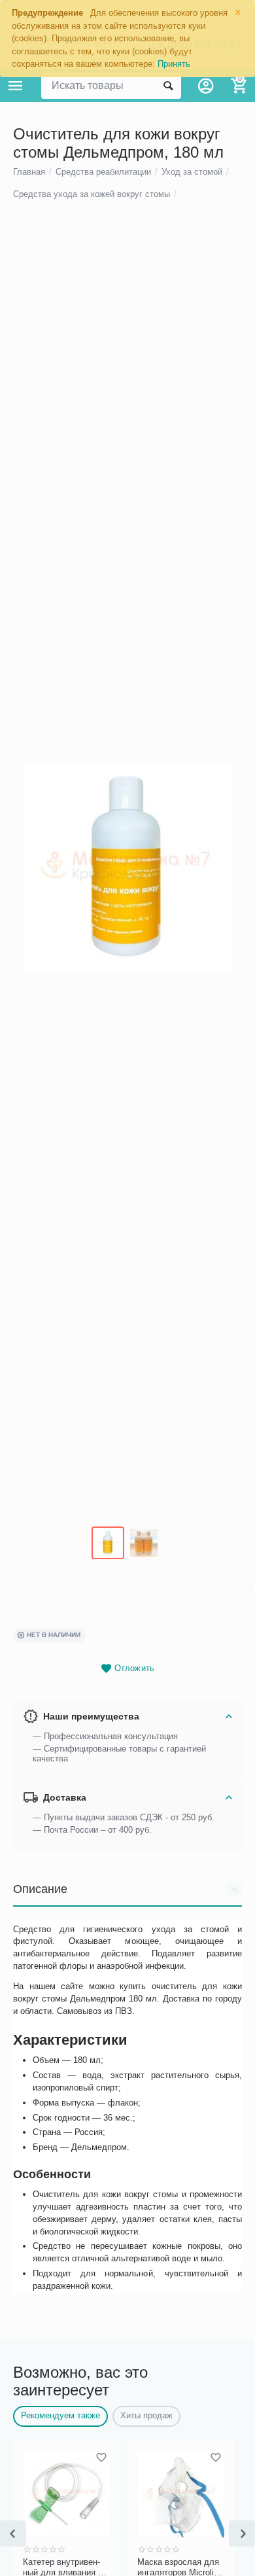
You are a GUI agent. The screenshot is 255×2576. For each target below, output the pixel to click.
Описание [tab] (40, 1889)
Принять (174, 64)
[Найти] (168, 86)
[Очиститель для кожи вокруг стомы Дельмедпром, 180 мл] (127, 866)
